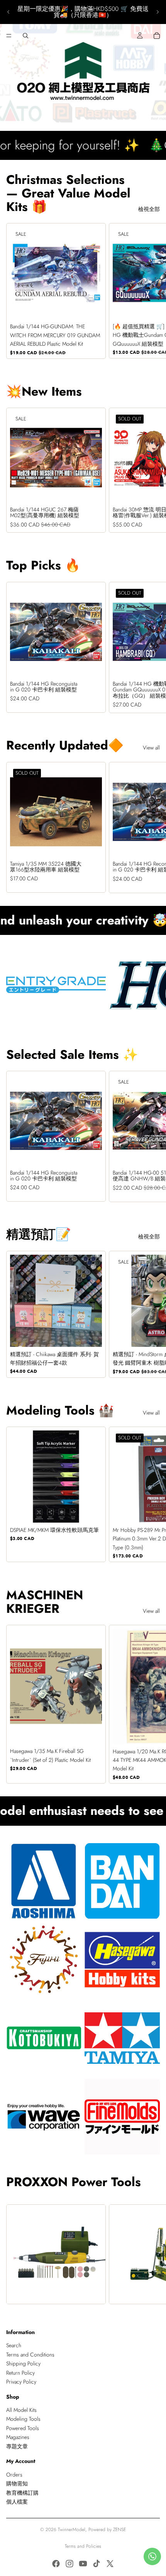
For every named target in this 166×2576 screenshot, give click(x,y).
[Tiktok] (97, 2564)
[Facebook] (56, 2564)
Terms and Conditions (30, 2355)
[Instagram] (69, 2564)
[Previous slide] (8, 12)
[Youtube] (83, 2564)
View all (151, 748)
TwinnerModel (72, 2530)
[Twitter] (110, 2564)
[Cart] (157, 36)
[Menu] (9, 36)
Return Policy (20, 2372)
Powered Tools (23, 2428)
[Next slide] (158, 12)
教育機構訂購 (22, 2492)
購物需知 (17, 2483)
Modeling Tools (23, 2419)
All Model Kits (21, 2410)
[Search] (25, 36)
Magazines (18, 2437)
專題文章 (17, 2446)
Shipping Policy (23, 2363)
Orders (14, 2475)
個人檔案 (17, 2502)
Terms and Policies (83, 2546)
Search (14, 2345)
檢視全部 (149, 209)
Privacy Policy (21, 2382)
